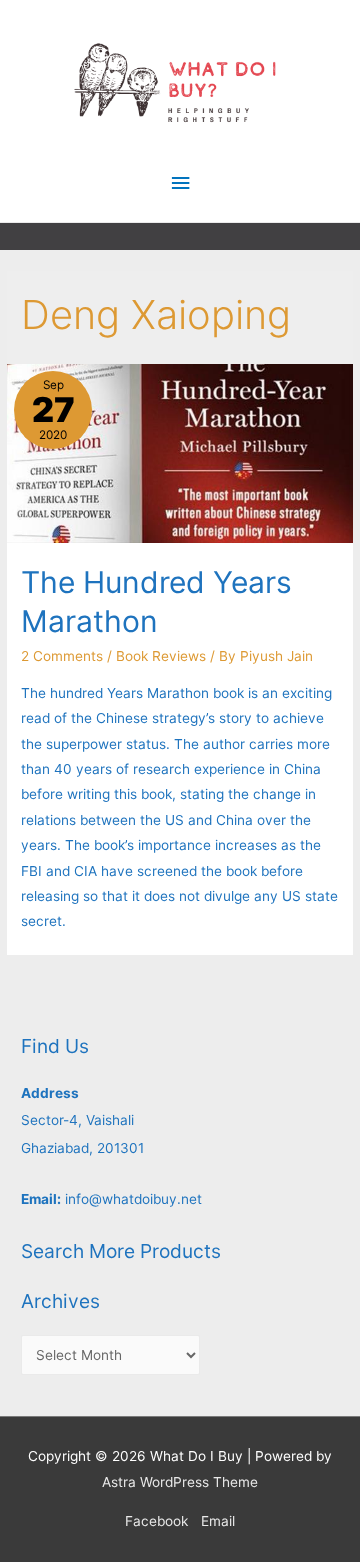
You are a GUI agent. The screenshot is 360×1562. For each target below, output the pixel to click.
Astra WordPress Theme (180, 1482)
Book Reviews (161, 656)
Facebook (156, 1521)
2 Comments (62, 656)
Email (218, 1521)
